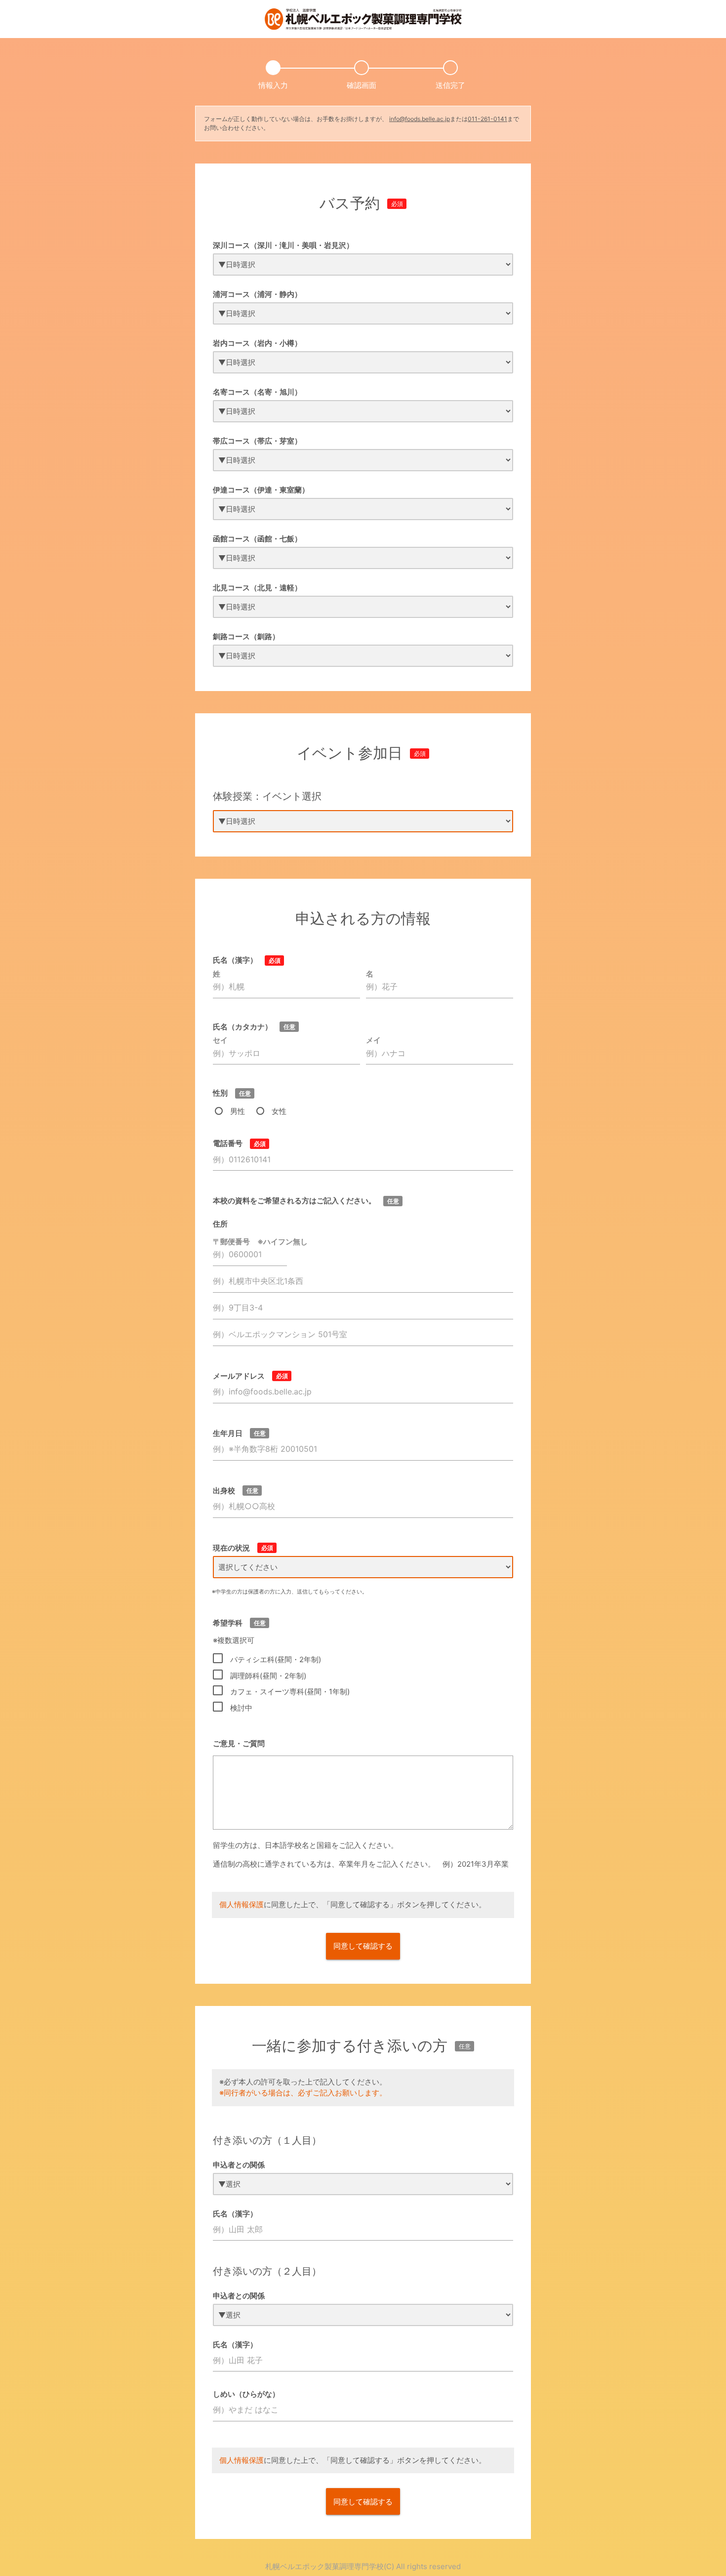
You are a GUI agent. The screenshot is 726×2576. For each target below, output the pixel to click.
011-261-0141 (487, 119)
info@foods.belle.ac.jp (420, 119)
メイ (373, 1040)
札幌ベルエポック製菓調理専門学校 (324, 2566)
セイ (220, 1040)
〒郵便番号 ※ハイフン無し (260, 1242)
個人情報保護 (242, 1904)
